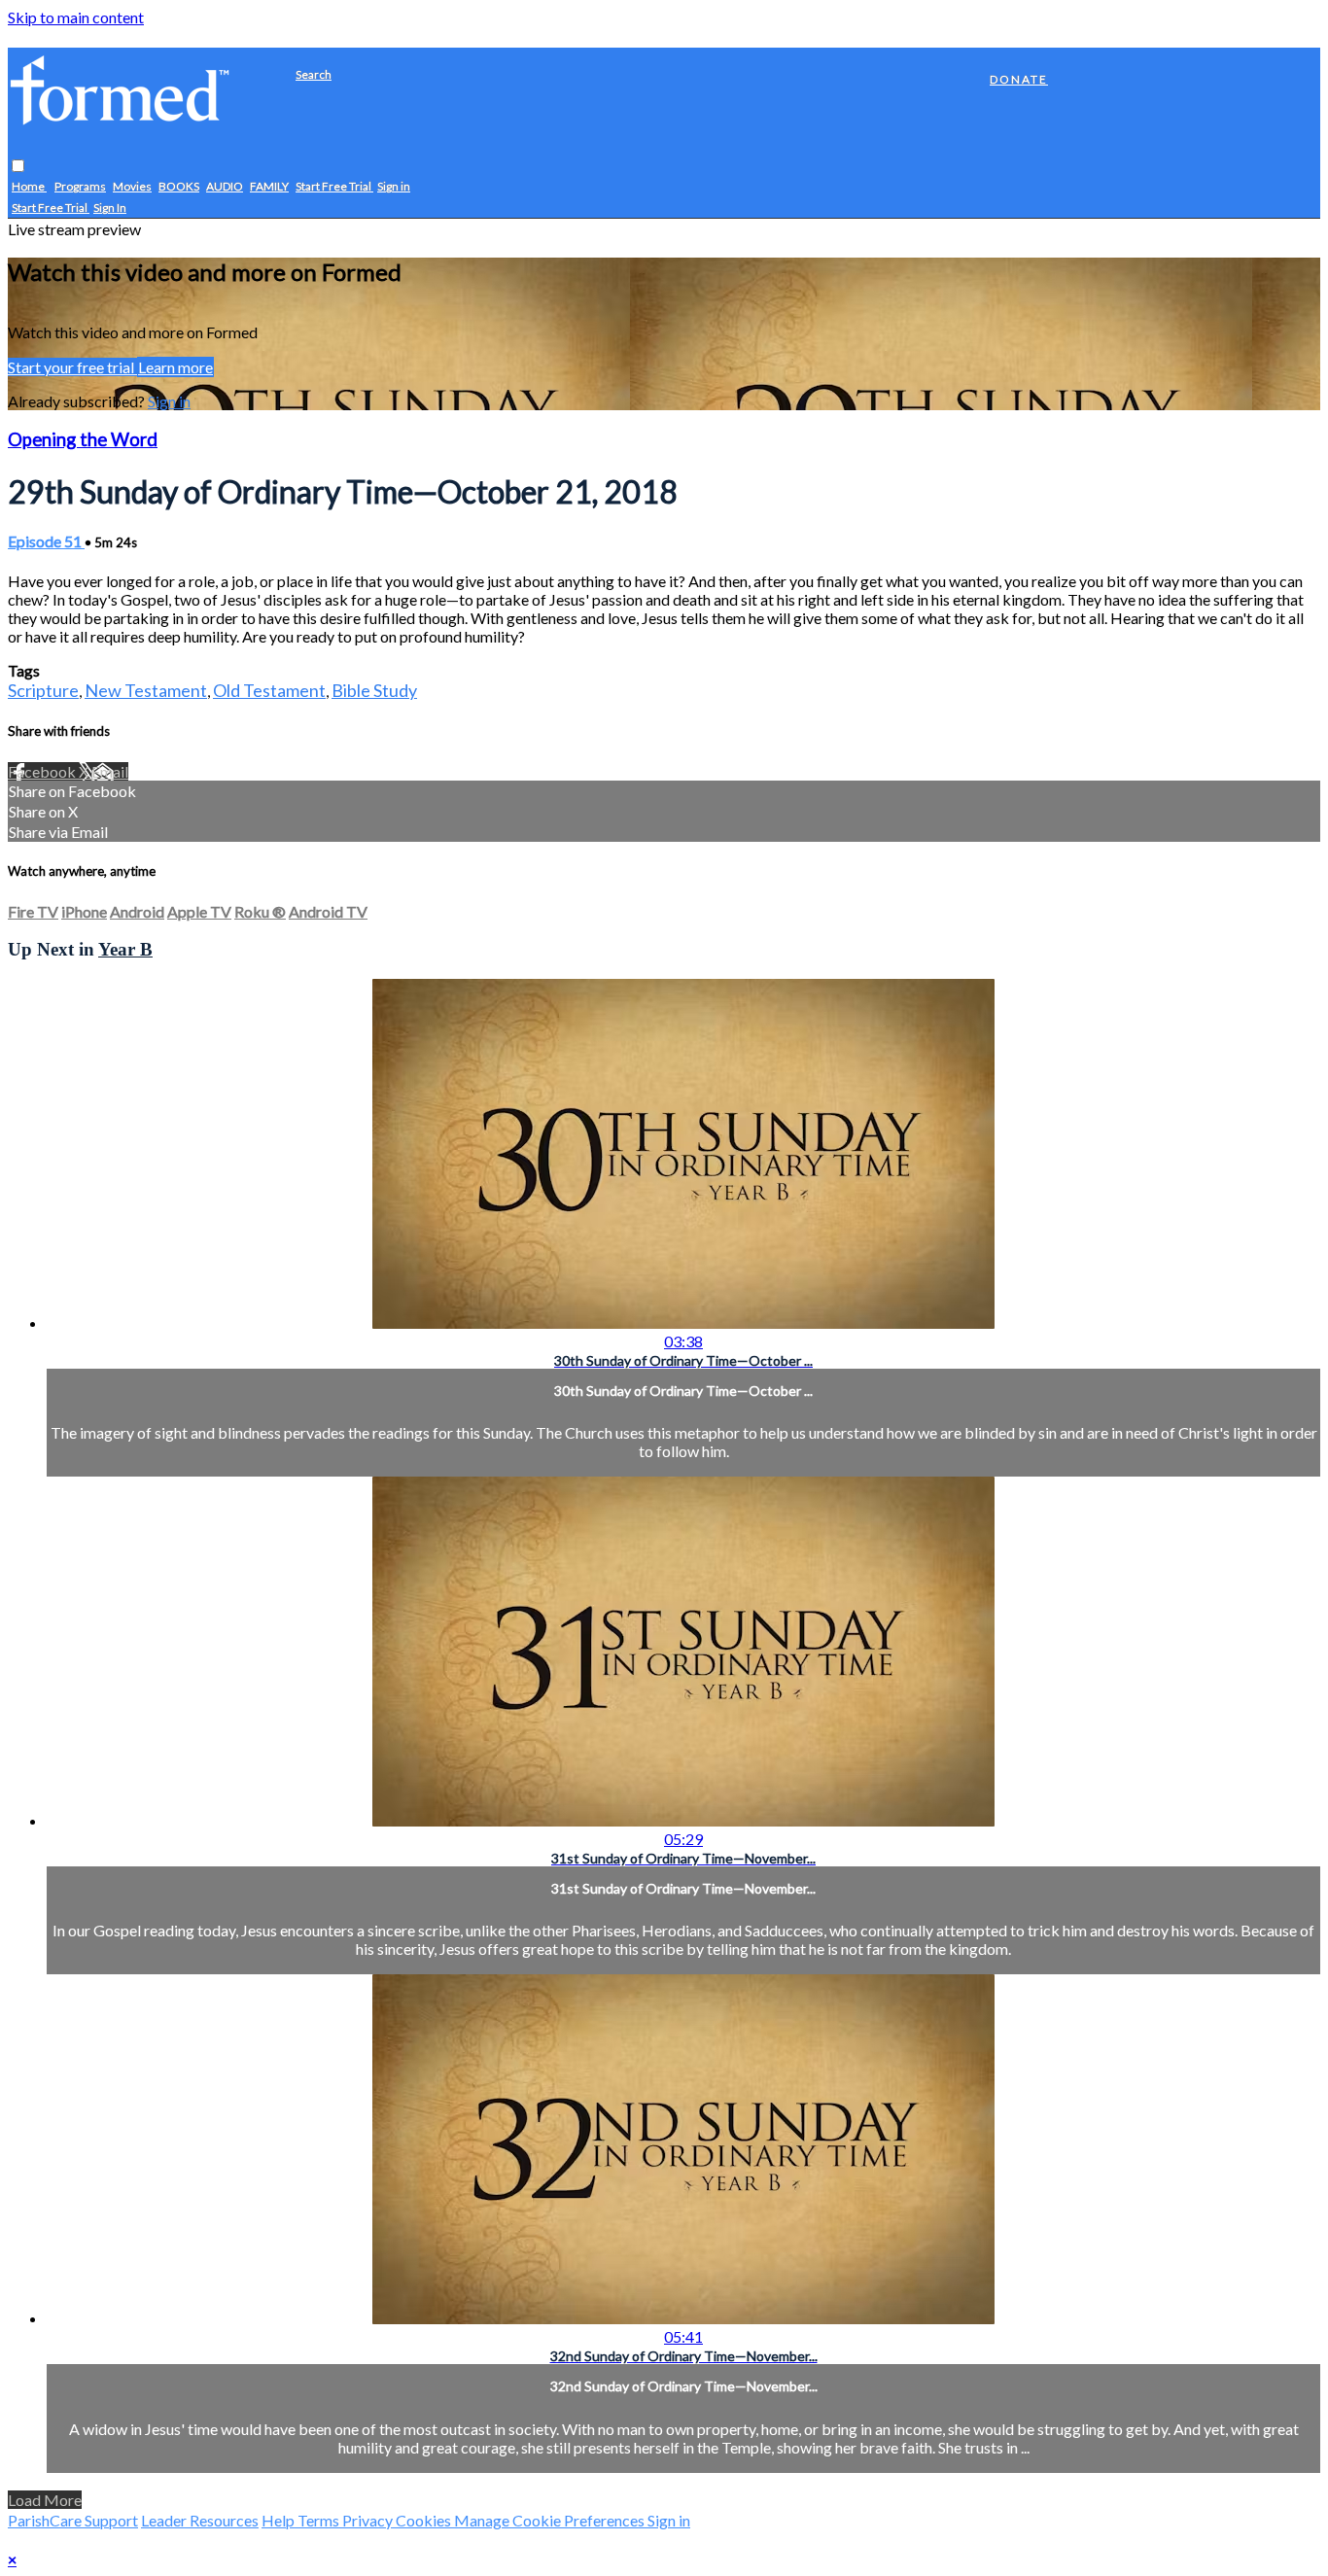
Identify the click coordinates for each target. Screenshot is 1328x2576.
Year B (125, 949)
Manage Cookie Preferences (551, 2520)
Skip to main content (76, 17)
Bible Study (374, 690)
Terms (320, 2520)
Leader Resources (200, 2520)
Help (280, 2520)
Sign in (394, 187)
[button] (18, 167)
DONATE (1019, 79)
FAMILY (269, 187)
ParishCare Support (73, 2520)
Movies (132, 187)
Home (29, 187)
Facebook (43, 771)
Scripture (43, 690)
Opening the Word (83, 439)
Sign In (110, 209)
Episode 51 (46, 541)
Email (110, 771)
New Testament (146, 690)
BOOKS (179, 187)
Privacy (369, 2520)
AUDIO (225, 187)
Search (314, 74)
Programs (80, 187)
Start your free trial (72, 367)
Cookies (425, 2520)
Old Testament (269, 690)
